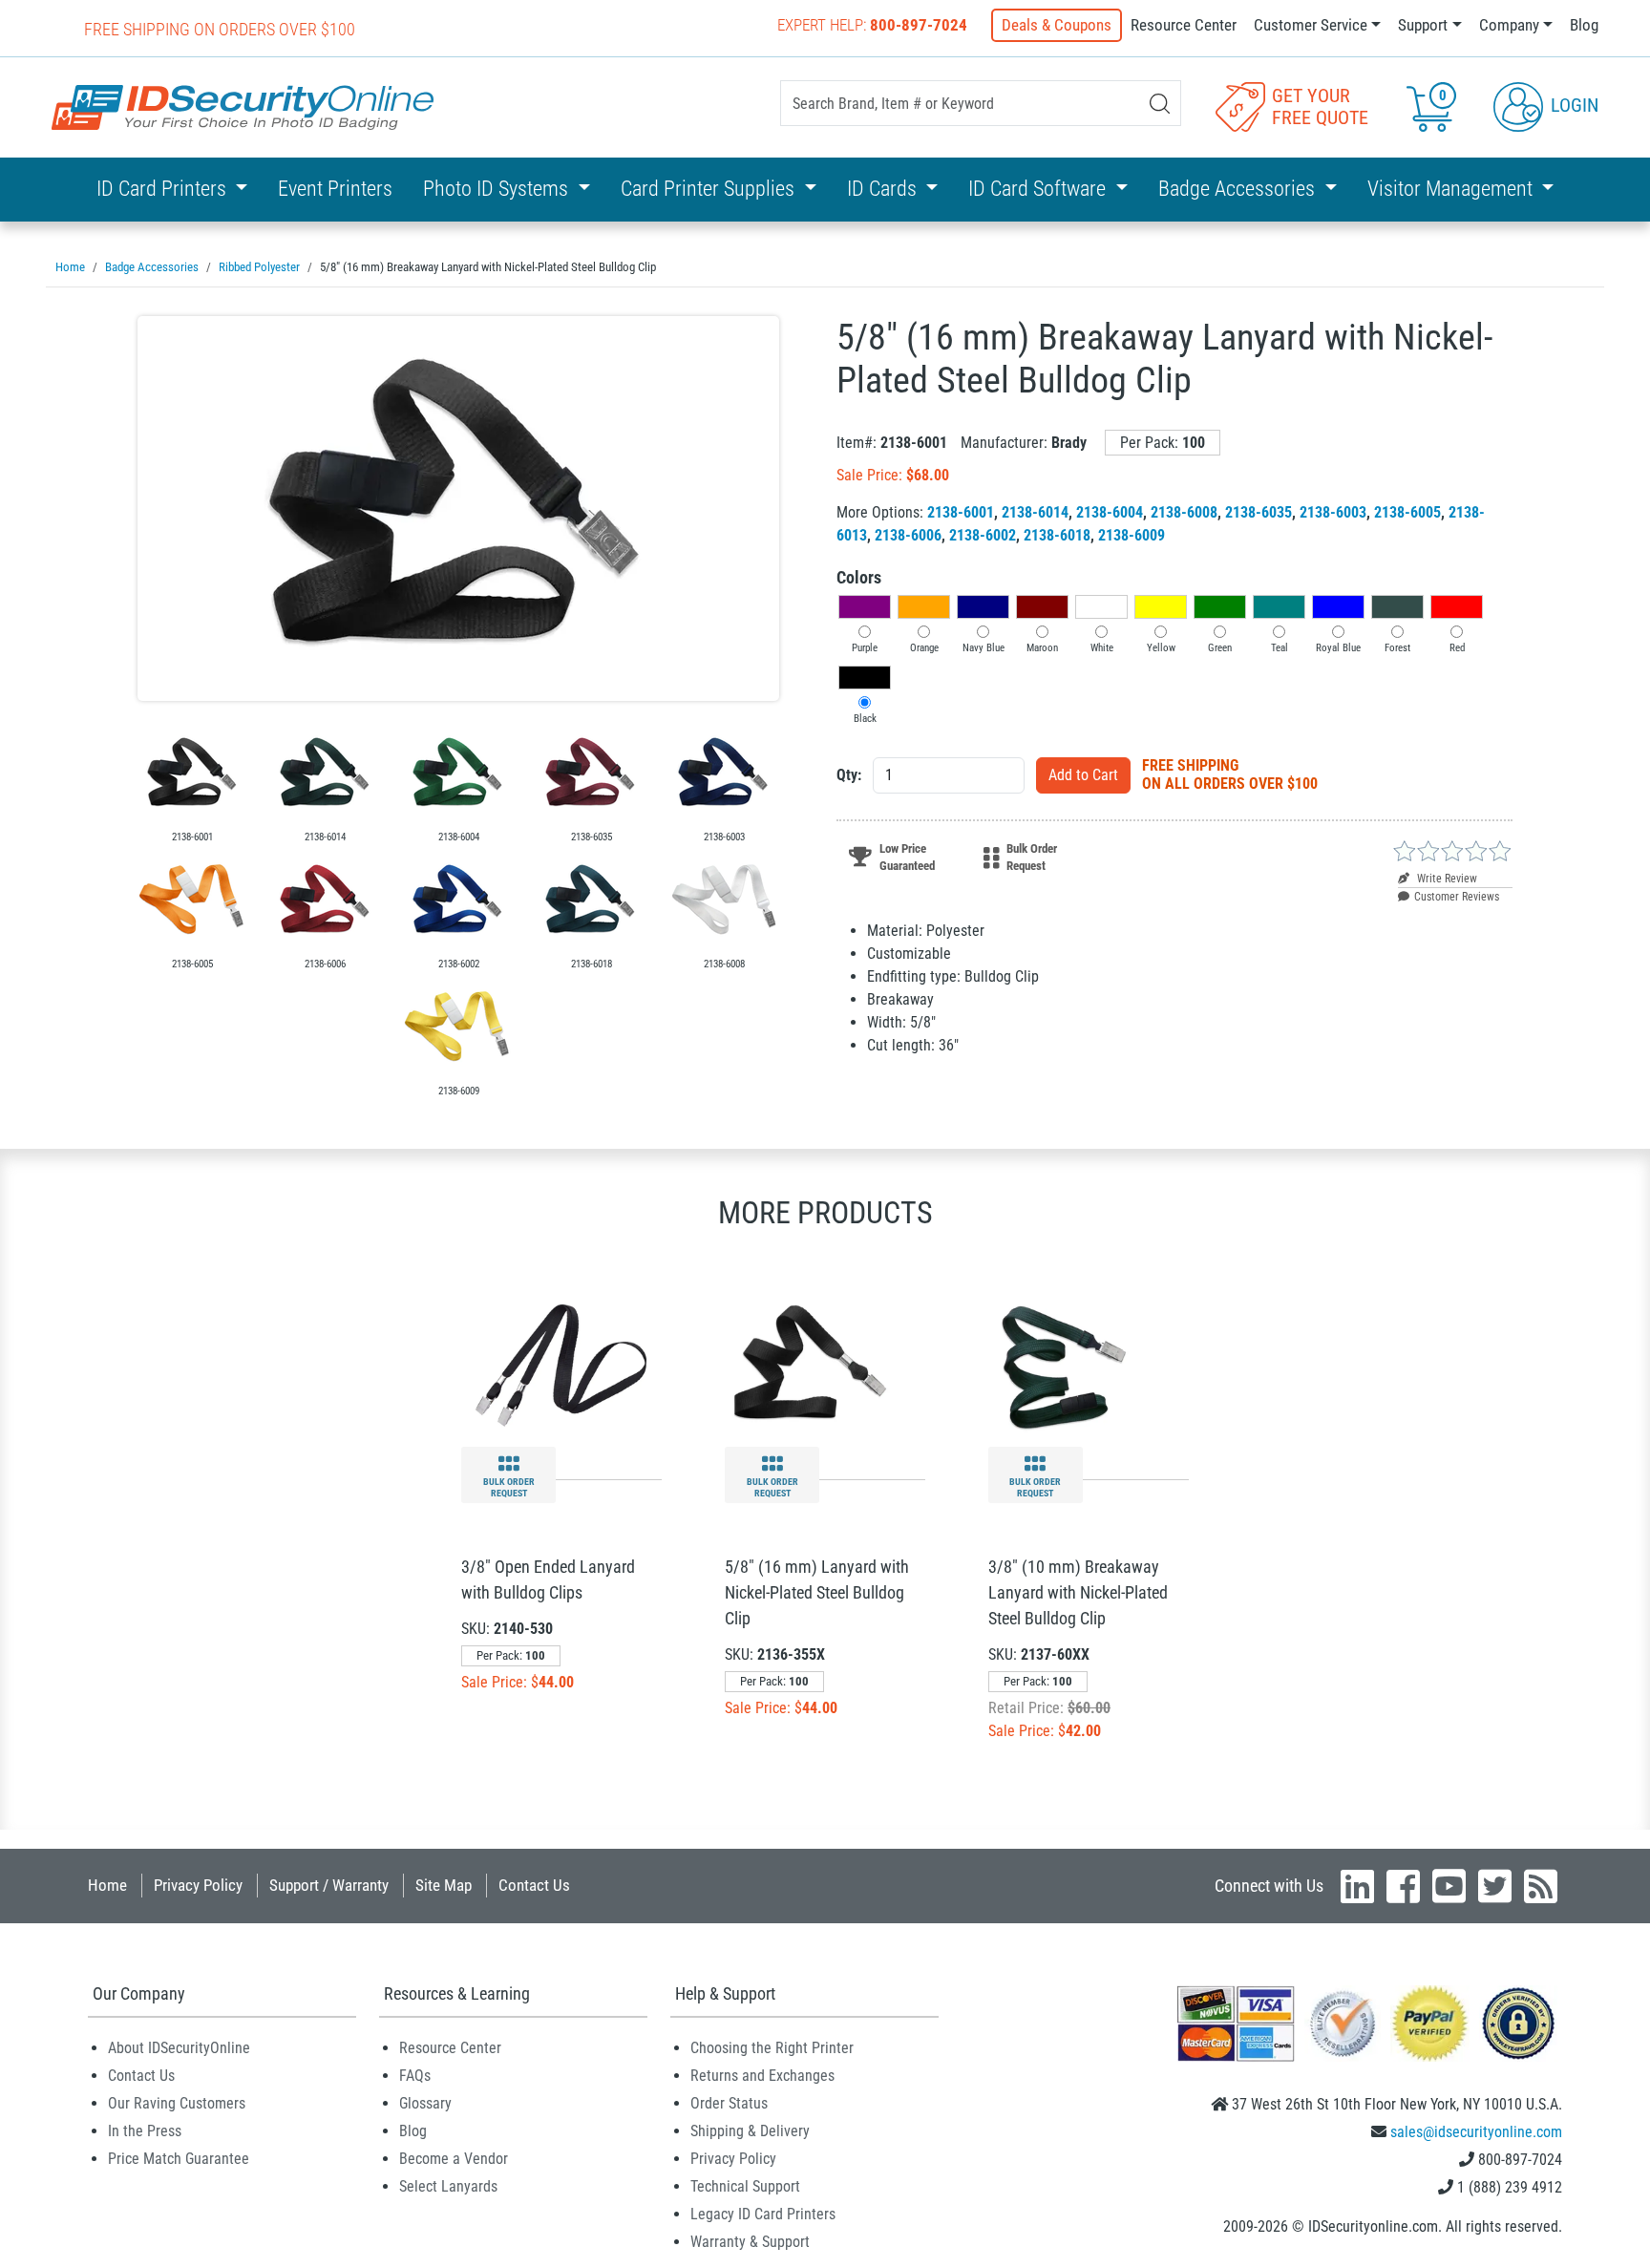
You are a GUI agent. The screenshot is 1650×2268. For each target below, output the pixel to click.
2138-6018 (1057, 535)
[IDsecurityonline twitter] (1495, 1886)
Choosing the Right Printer (772, 2048)
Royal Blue (1338, 648)
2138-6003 (1333, 512)
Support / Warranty (329, 1885)
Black (865, 719)
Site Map (444, 1885)
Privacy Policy (198, 1885)
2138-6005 (1407, 512)
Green (1220, 648)
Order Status (729, 2103)
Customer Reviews (1457, 897)
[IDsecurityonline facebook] (1403, 1886)
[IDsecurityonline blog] (1541, 1886)
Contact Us (534, 1885)
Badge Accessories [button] (1239, 189)
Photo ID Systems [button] (498, 189)
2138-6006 (908, 535)
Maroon (1042, 648)
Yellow (1161, 648)
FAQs (415, 2076)
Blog (1584, 25)
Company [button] (1509, 25)
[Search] (1160, 104)
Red (1457, 648)
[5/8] (458, 509)
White (1102, 648)
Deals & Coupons (1057, 25)
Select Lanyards (448, 2186)
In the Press (145, 2131)
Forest (1397, 648)
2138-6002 (983, 535)
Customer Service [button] (1311, 25)
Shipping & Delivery (750, 2131)
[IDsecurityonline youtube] (1449, 1886)
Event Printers (335, 189)
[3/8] (561, 1365)
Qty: (849, 775)
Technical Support (745, 2186)
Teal (1280, 648)
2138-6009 (1132, 535)
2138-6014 (1035, 512)
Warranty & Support (750, 2242)
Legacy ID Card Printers (763, 2214)
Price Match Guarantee (179, 2159)
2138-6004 (1110, 512)
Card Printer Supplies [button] (710, 189)
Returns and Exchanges (762, 2076)
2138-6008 (1184, 512)
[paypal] (1518, 2023)
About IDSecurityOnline (179, 2048)
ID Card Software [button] (1039, 189)
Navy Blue (984, 648)
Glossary (425, 2103)
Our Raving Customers (177, 2103)
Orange (924, 648)
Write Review (1446, 879)
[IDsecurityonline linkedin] (1357, 1886)
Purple (865, 648)
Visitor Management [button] (1452, 189)
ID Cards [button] (884, 189)
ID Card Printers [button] (164, 189)
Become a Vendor (454, 2159)
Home (107, 1885)
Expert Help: (872, 25)
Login (1572, 105)
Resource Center (1184, 25)
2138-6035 (1259, 512)
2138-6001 (961, 512)
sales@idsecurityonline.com (1476, 2132)
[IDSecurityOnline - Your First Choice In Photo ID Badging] (243, 107)
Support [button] (1423, 25)
